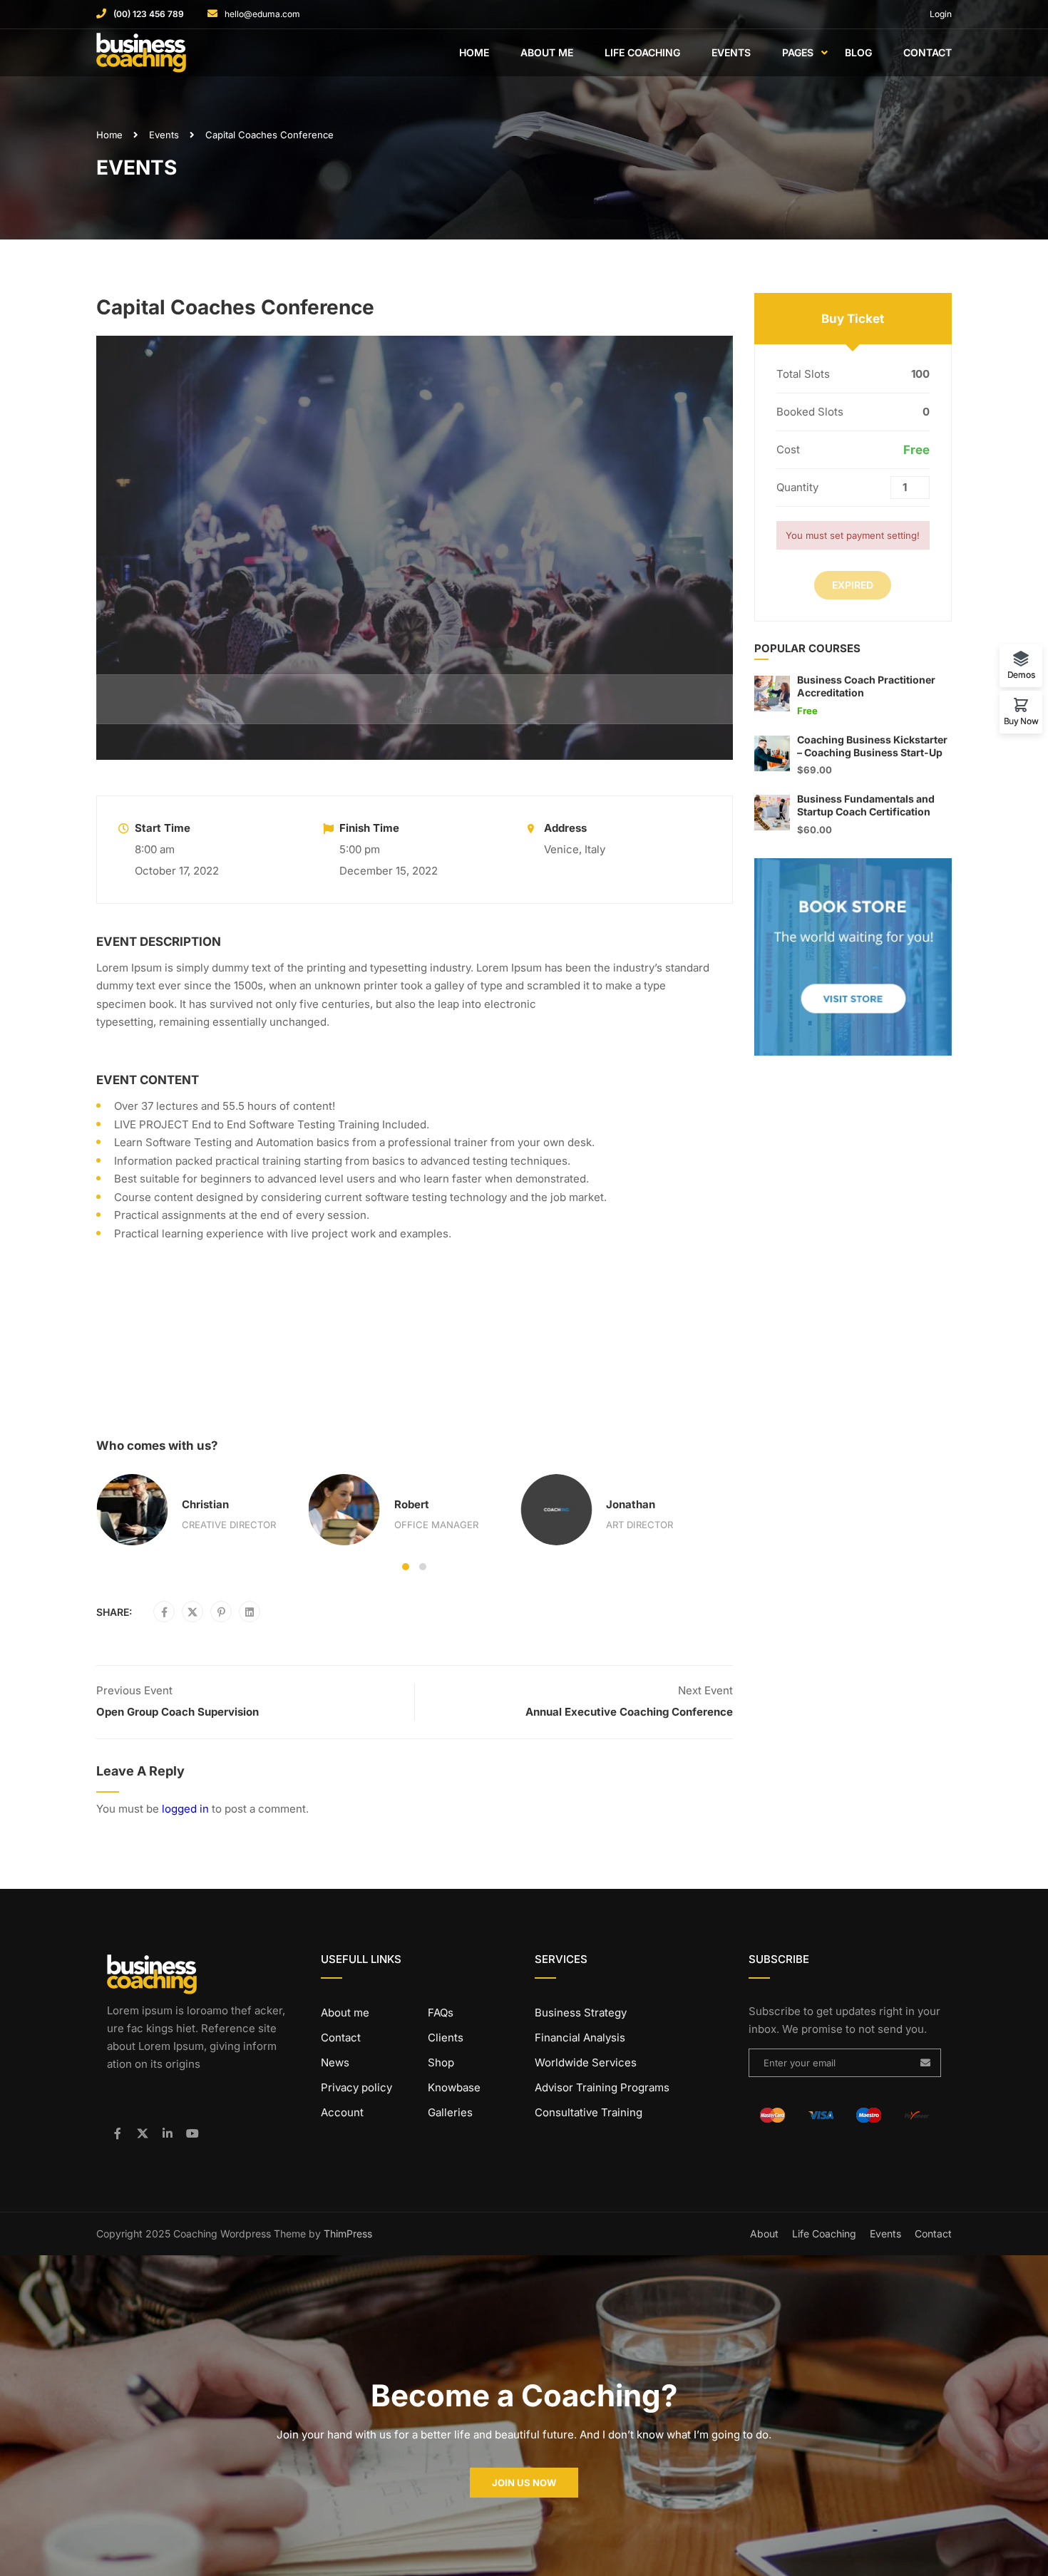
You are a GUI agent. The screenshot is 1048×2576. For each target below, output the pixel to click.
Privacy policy (356, 2087)
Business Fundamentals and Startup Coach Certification (866, 805)
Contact (928, 52)
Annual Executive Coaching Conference (629, 1712)
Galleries (450, 2112)
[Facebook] (164, 1612)
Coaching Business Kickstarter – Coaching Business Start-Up (872, 746)
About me (345, 2013)
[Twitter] (192, 1612)
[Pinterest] (221, 1612)
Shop (441, 2062)
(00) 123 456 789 (149, 14)
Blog (858, 52)
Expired (853, 585)
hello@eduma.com (262, 14)
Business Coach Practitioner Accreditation (866, 686)
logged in (185, 1809)
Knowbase (454, 2087)
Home (474, 52)
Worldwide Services (586, 2062)
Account (342, 2112)
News (335, 2062)
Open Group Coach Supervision (178, 1712)
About (764, 2234)
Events (731, 52)
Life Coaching (642, 52)
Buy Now (1021, 721)
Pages (798, 52)
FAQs (441, 2013)
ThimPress (348, 2234)
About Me (547, 52)
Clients (446, 2037)
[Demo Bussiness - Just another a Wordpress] (151, 53)
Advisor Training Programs (602, 2087)
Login (941, 14)
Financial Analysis (580, 2037)
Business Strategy (581, 2013)
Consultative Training (589, 2112)
